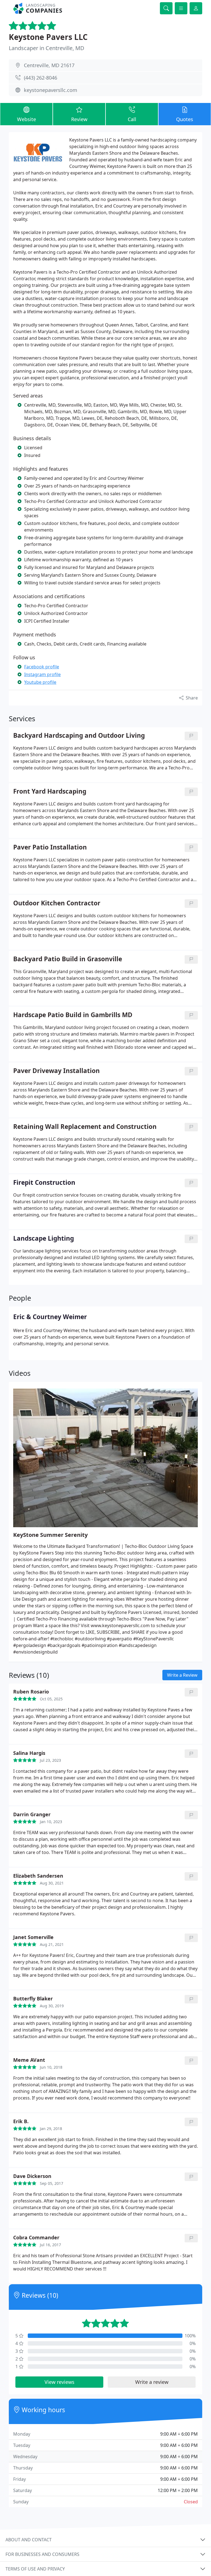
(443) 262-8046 (41, 78)
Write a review (152, 2382)
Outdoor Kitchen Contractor (57, 903)
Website (27, 119)
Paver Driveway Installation (56, 1071)
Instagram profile (42, 674)
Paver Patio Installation (50, 847)
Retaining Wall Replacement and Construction (85, 1127)
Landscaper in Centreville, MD (47, 48)
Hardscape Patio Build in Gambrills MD (73, 1015)
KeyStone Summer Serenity (50, 1535)
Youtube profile (40, 682)
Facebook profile (42, 667)
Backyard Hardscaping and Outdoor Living (79, 736)
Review (79, 119)
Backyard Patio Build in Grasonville (68, 959)
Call (132, 119)
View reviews (59, 2382)
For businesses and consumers (42, 2554)
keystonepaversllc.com (51, 90)
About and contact (29, 2540)
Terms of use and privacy (35, 2569)
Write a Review (182, 1675)
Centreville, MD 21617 (49, 65)
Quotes (185, 119)
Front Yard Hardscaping (50, 792)
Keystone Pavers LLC (48, 37)
